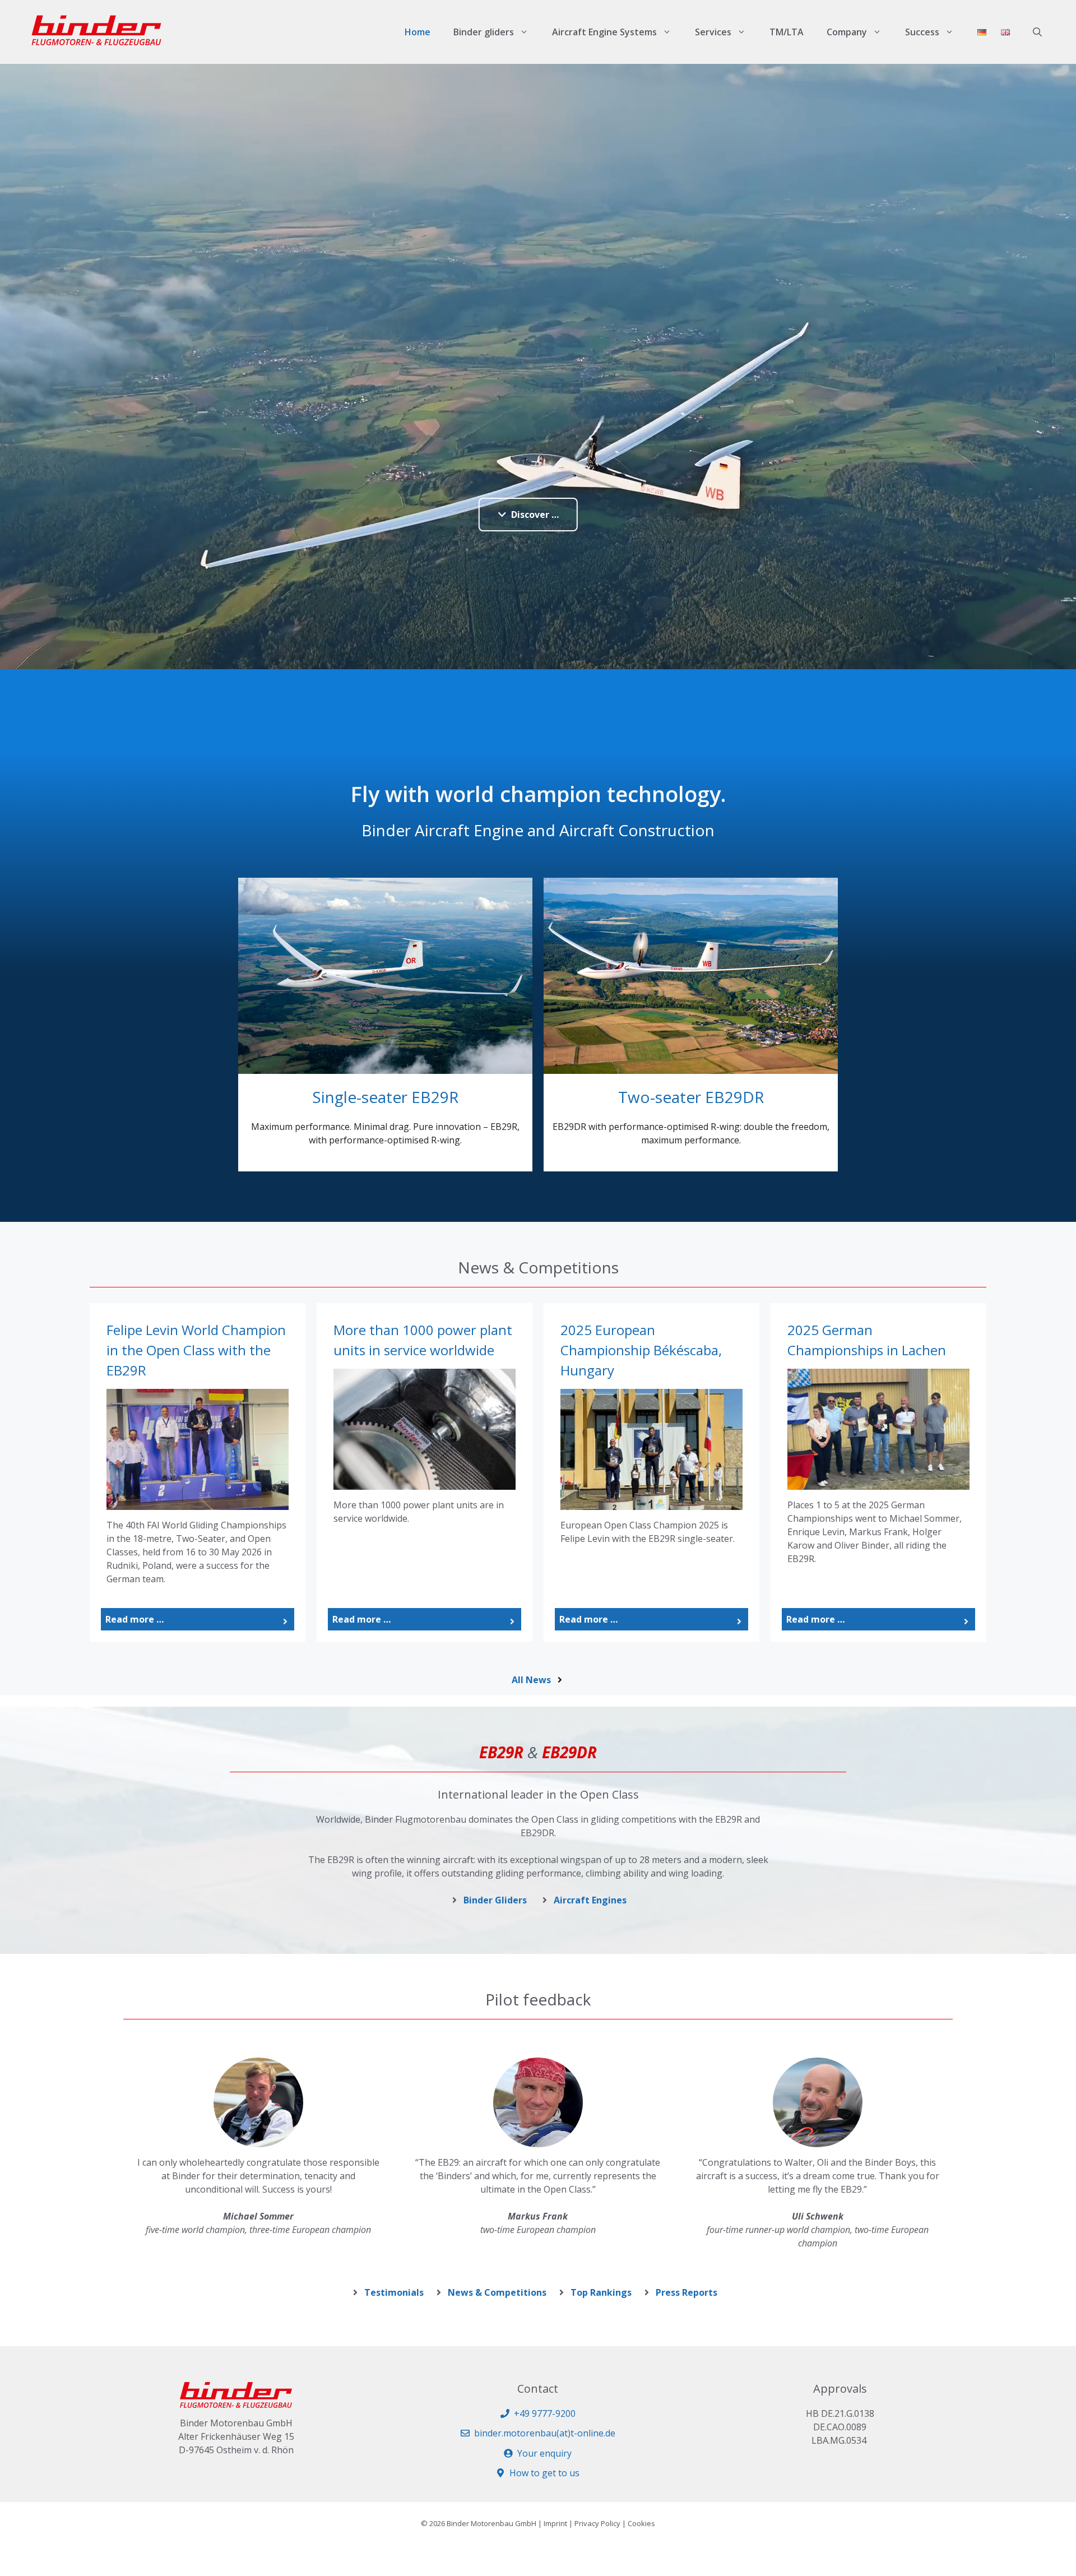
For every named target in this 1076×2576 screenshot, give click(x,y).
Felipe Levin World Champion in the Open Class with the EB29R (196, 1350)
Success (922, 32)
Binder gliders (484, 32)
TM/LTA (787, 32)
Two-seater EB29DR (691, 1097)
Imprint (555, 2523)
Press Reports (687, 2292)
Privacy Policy (597, 2523)
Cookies (641, 2523)
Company (847, 32)
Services (713, 32)
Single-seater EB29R (385, 1097)
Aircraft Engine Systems (604, 32)
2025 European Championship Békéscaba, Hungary (641, 1350)
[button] (1037, 32)
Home (418, 32)
